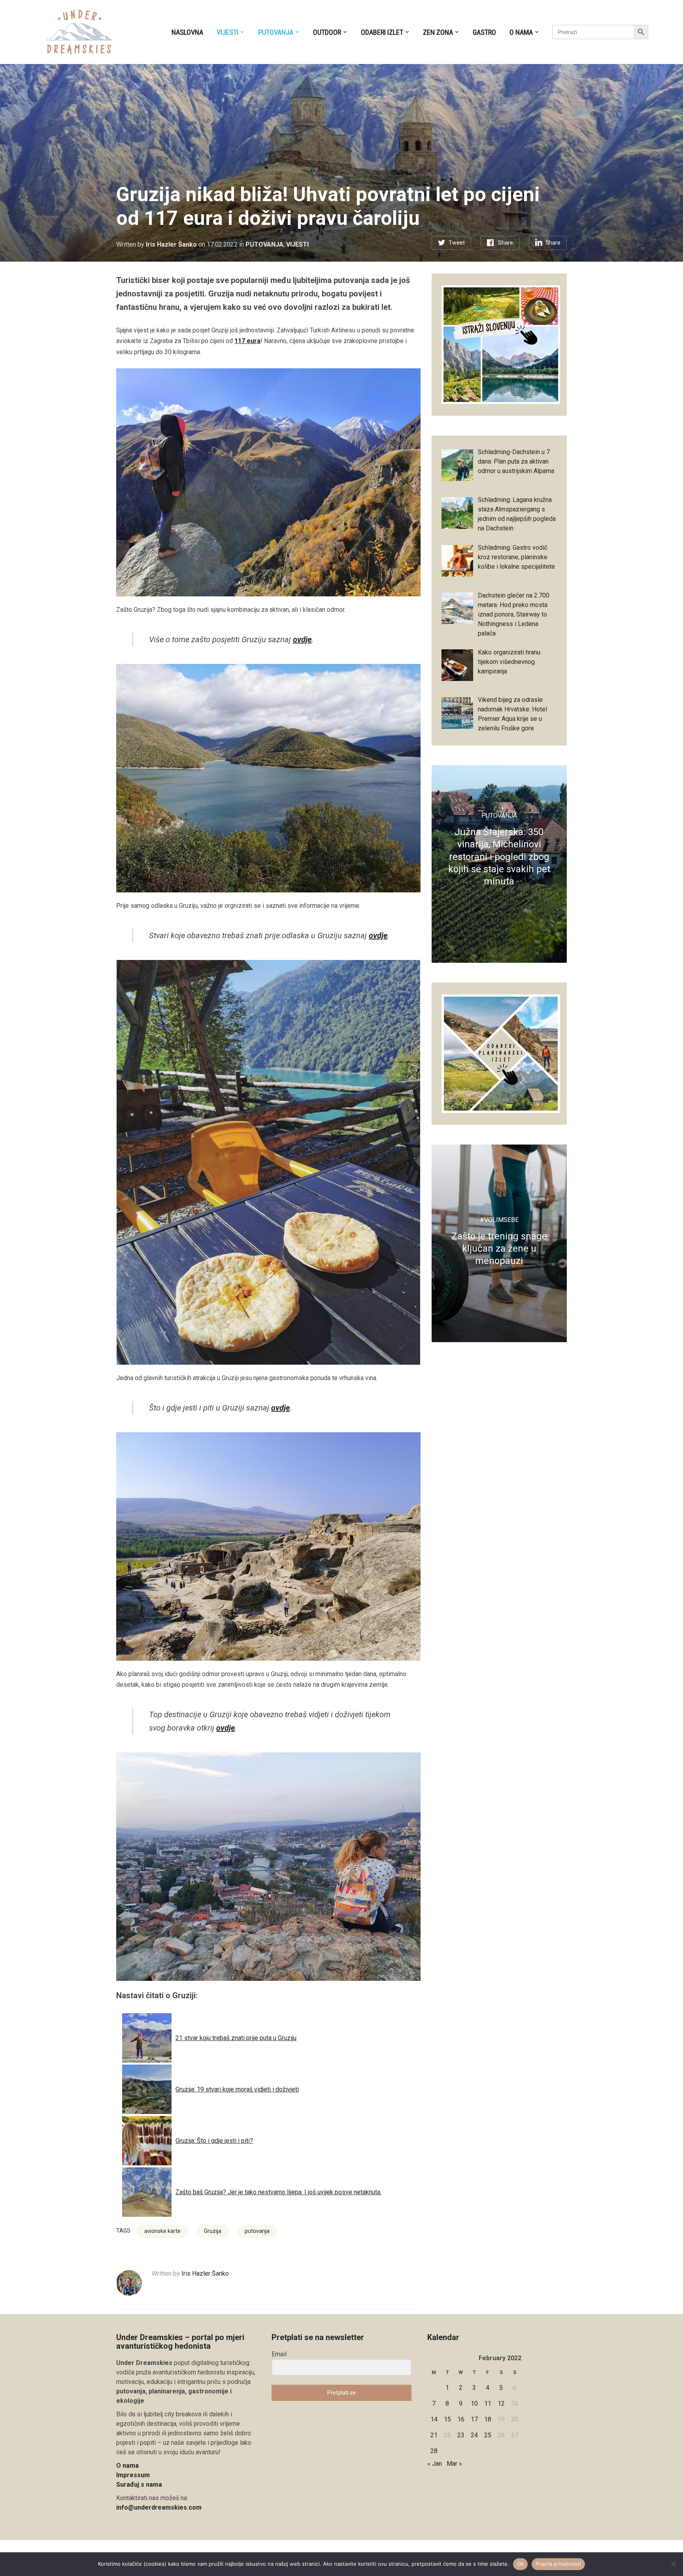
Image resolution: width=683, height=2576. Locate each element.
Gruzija (213, 2231)
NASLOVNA (187, 32)
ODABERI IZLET (382, 32)
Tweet (457, 243)
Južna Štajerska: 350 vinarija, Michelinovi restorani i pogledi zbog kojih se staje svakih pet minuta (499, 857)
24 (474, 2435)
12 (501, 2403)
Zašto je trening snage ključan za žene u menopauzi (499, 1248)
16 (461, 2419)
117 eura (247, 341)
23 (461, 2435)
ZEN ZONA (438, 32)
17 (474, 2419)
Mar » (454, 2464)
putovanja (257, 2231)
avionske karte (162, 2231)
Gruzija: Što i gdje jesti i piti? (214, 2141)
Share (506, 243)
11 (488, 2403)
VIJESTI (227, 32)
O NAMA (521, 32)
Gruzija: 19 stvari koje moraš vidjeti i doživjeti (237, 2089)
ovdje (302, 639)
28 (434, 2451)
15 (447, 2419)
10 (474, 2403)
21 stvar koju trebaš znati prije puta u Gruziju (236, 2038)
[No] (673, 2564)
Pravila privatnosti (558, 2564)
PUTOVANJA (276, 32)
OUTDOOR (327, 32)
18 (488, 2419)
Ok (521, 2564)
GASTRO (484, 32)
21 (434, 2435)
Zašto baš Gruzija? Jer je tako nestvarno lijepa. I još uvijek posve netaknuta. (278, 2192)
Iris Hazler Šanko (171, 244)
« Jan (435, 2464)
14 (434, 2419)
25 (488, 2435)
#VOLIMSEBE (499, 1220)
